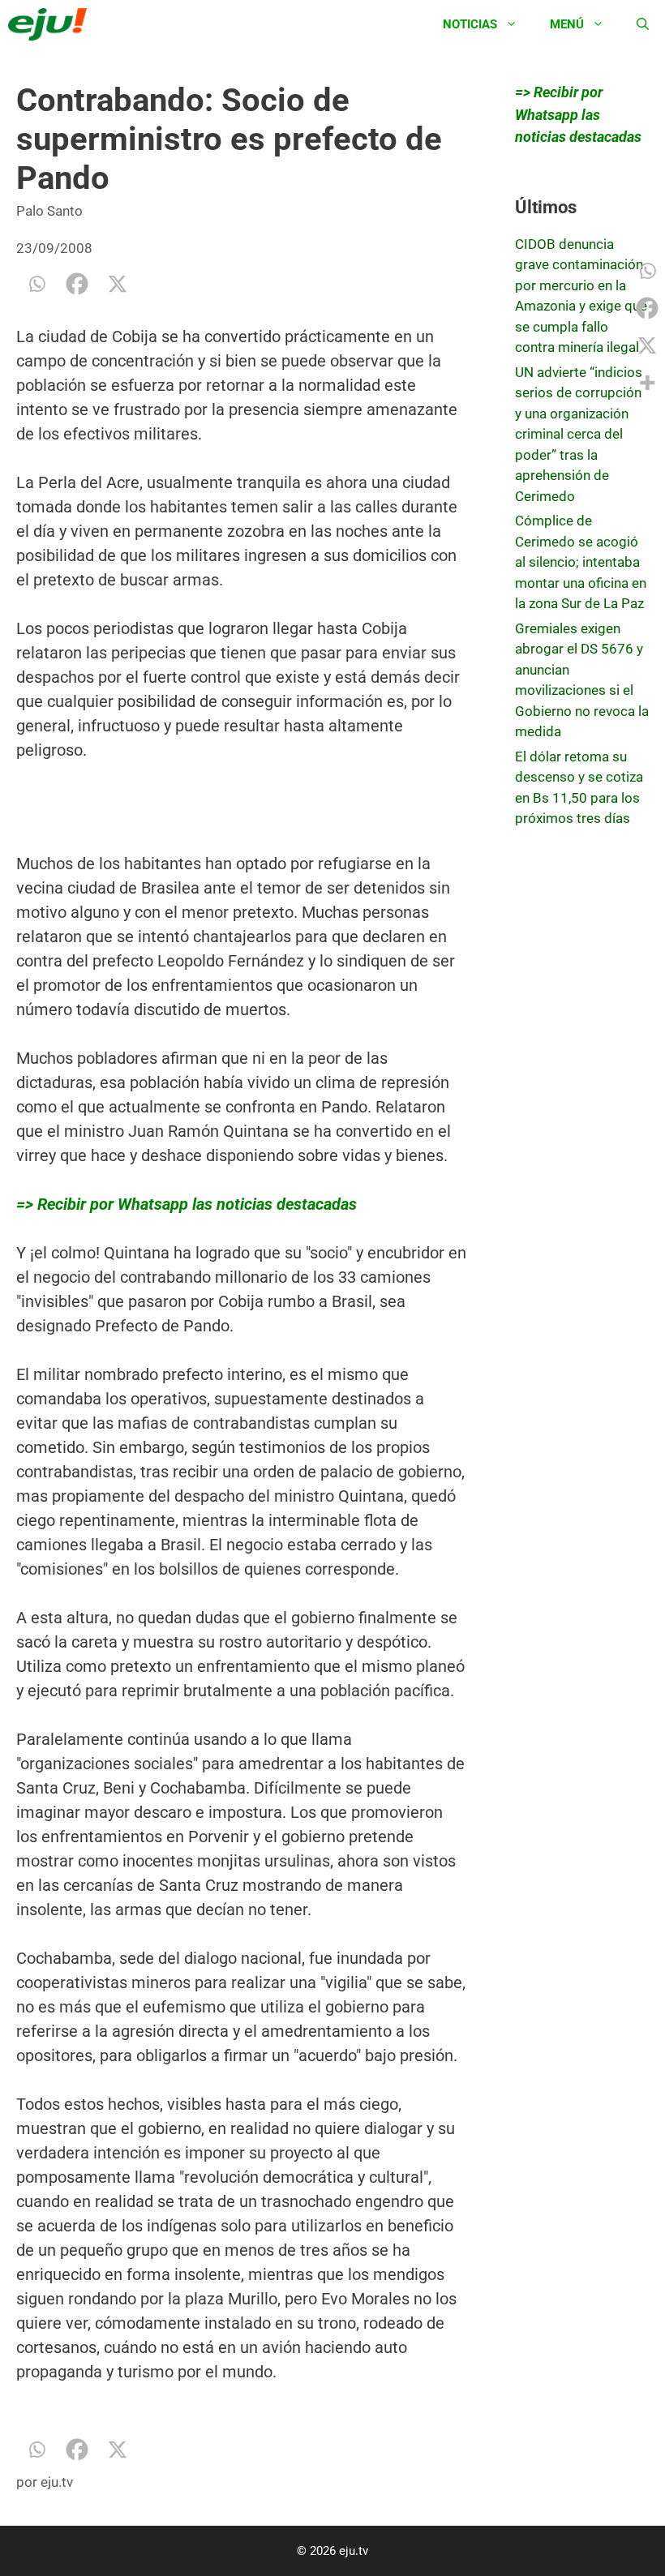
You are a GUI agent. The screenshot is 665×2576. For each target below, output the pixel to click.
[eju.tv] (51, 24)
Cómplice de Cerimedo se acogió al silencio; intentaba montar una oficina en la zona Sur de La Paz (581, 562)
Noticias (470, 24)
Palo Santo (49, 211)
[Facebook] (77, 284)
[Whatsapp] (36, 284)
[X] (118, 284)
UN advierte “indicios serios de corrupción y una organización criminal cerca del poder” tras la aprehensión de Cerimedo (579, 434)
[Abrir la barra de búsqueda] (643, 24)
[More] (647, 383)
